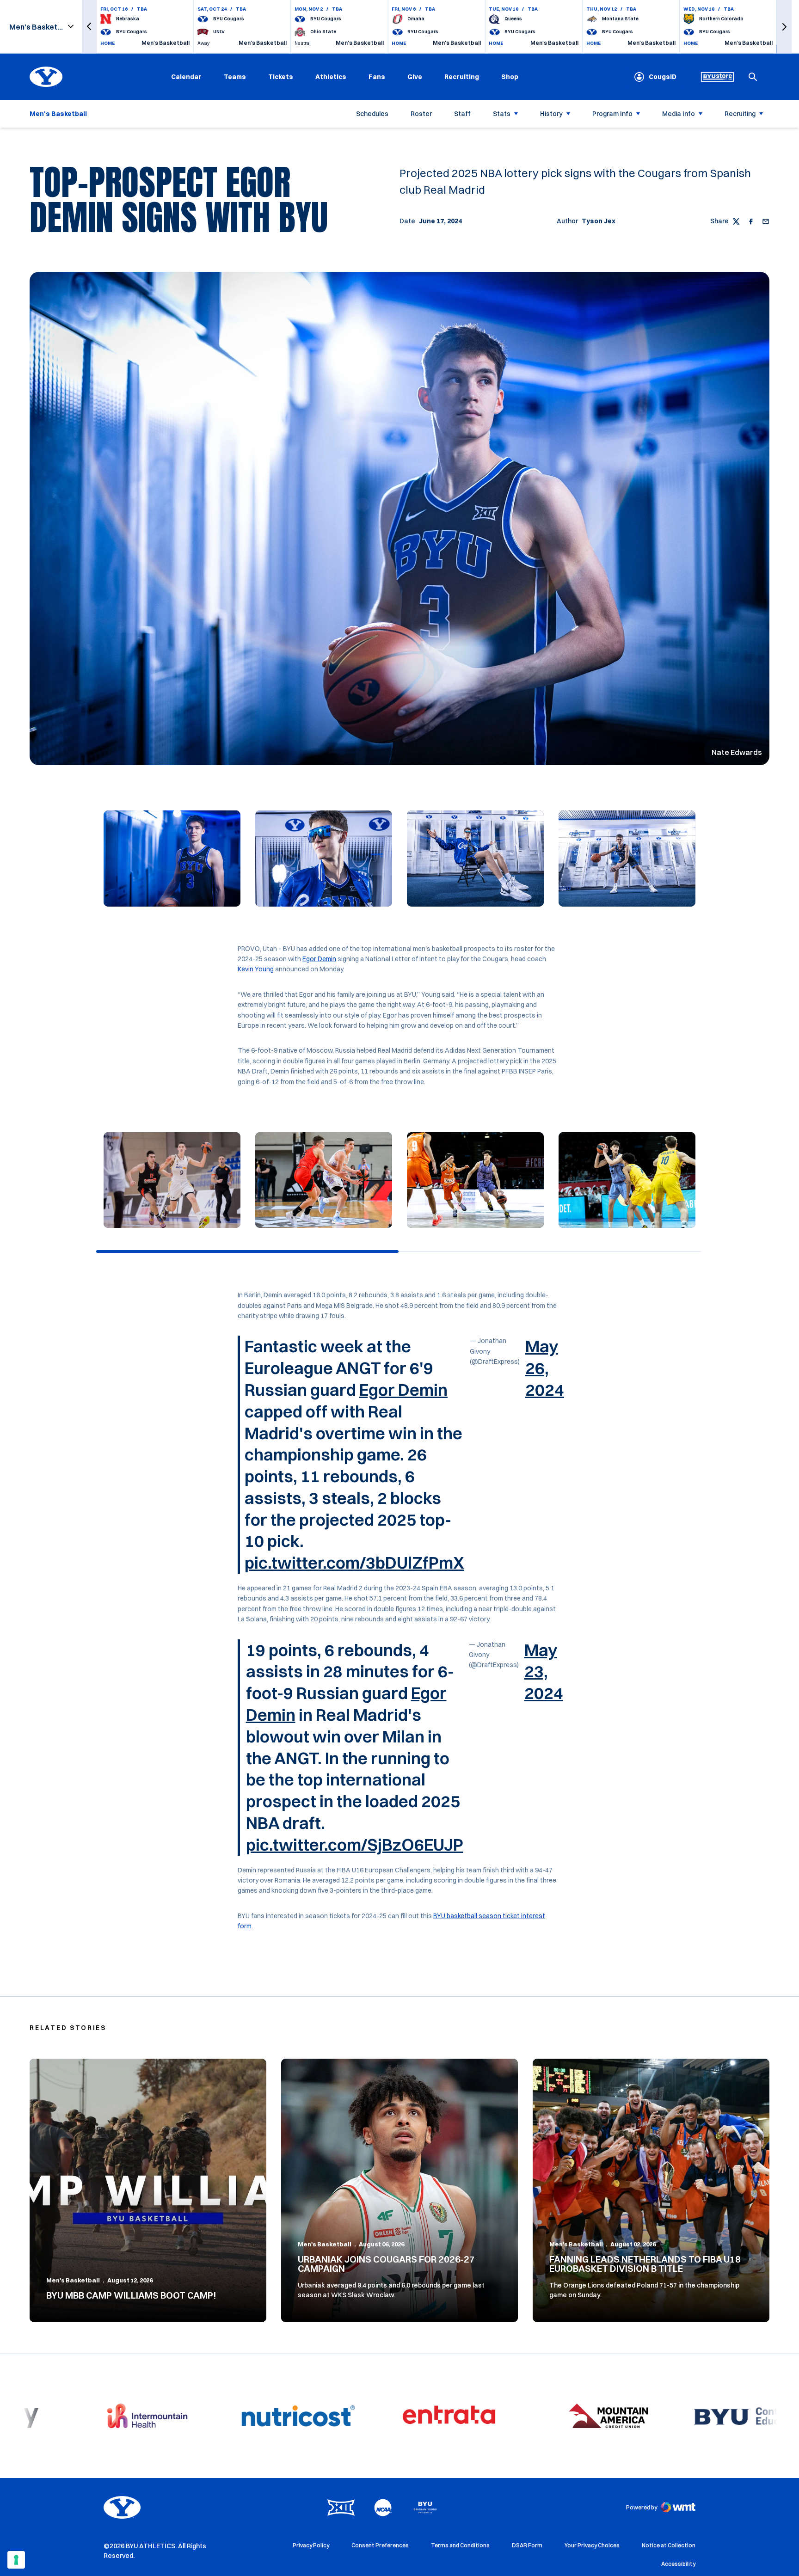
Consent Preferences (380, 2545)
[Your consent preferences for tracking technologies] (16, 2560)
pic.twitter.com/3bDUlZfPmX (354, 1563)
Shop (510, 77)
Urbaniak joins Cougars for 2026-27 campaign (386, 2264)
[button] (89, 27)
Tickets (281, 77)
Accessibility (678, 2564)
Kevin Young (256, 969)
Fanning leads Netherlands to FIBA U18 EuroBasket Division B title (645, 2264)
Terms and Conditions (460, 2545)
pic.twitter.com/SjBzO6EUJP (355, 1845)
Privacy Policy (311, 2545)
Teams (235, 77)
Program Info (612, 114)
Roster (421, 114)
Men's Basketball (73, 2280)
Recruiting (462, 77)
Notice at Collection (669, 2545)
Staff (462, 114)
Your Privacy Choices (592, 2545)
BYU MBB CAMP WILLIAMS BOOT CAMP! (131, 2295)
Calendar (186, 77)
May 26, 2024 (545, 1368)
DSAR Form (527, 2545)
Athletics (331, 77)
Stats (502, 114)
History (551, 114)
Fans (377, 77)
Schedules (372, 114)
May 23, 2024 (544, 1672)
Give (415, 77)
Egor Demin (319, 959)
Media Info (679, 114)
